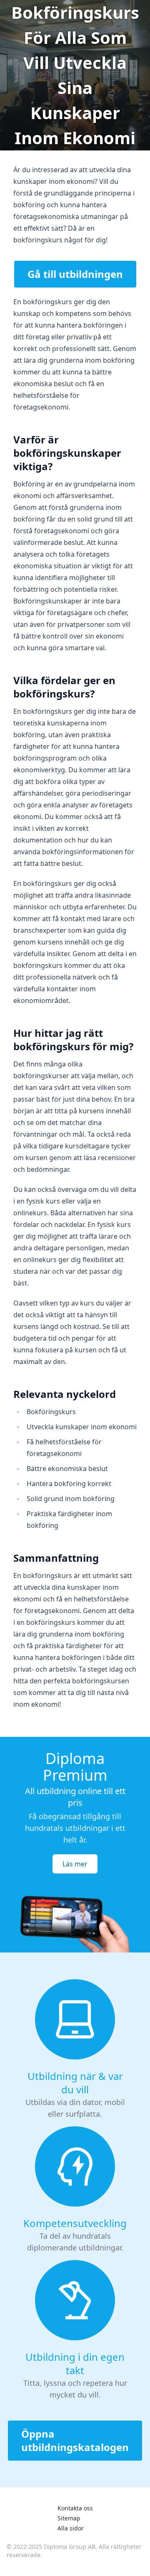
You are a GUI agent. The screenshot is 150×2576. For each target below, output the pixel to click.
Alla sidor (71, 2528)
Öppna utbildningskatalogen (75, 2440)
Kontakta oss (75, 2508)
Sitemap (69, 2518)
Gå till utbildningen (75, 274)
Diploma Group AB (70, 2547)
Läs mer (75, 1864)
